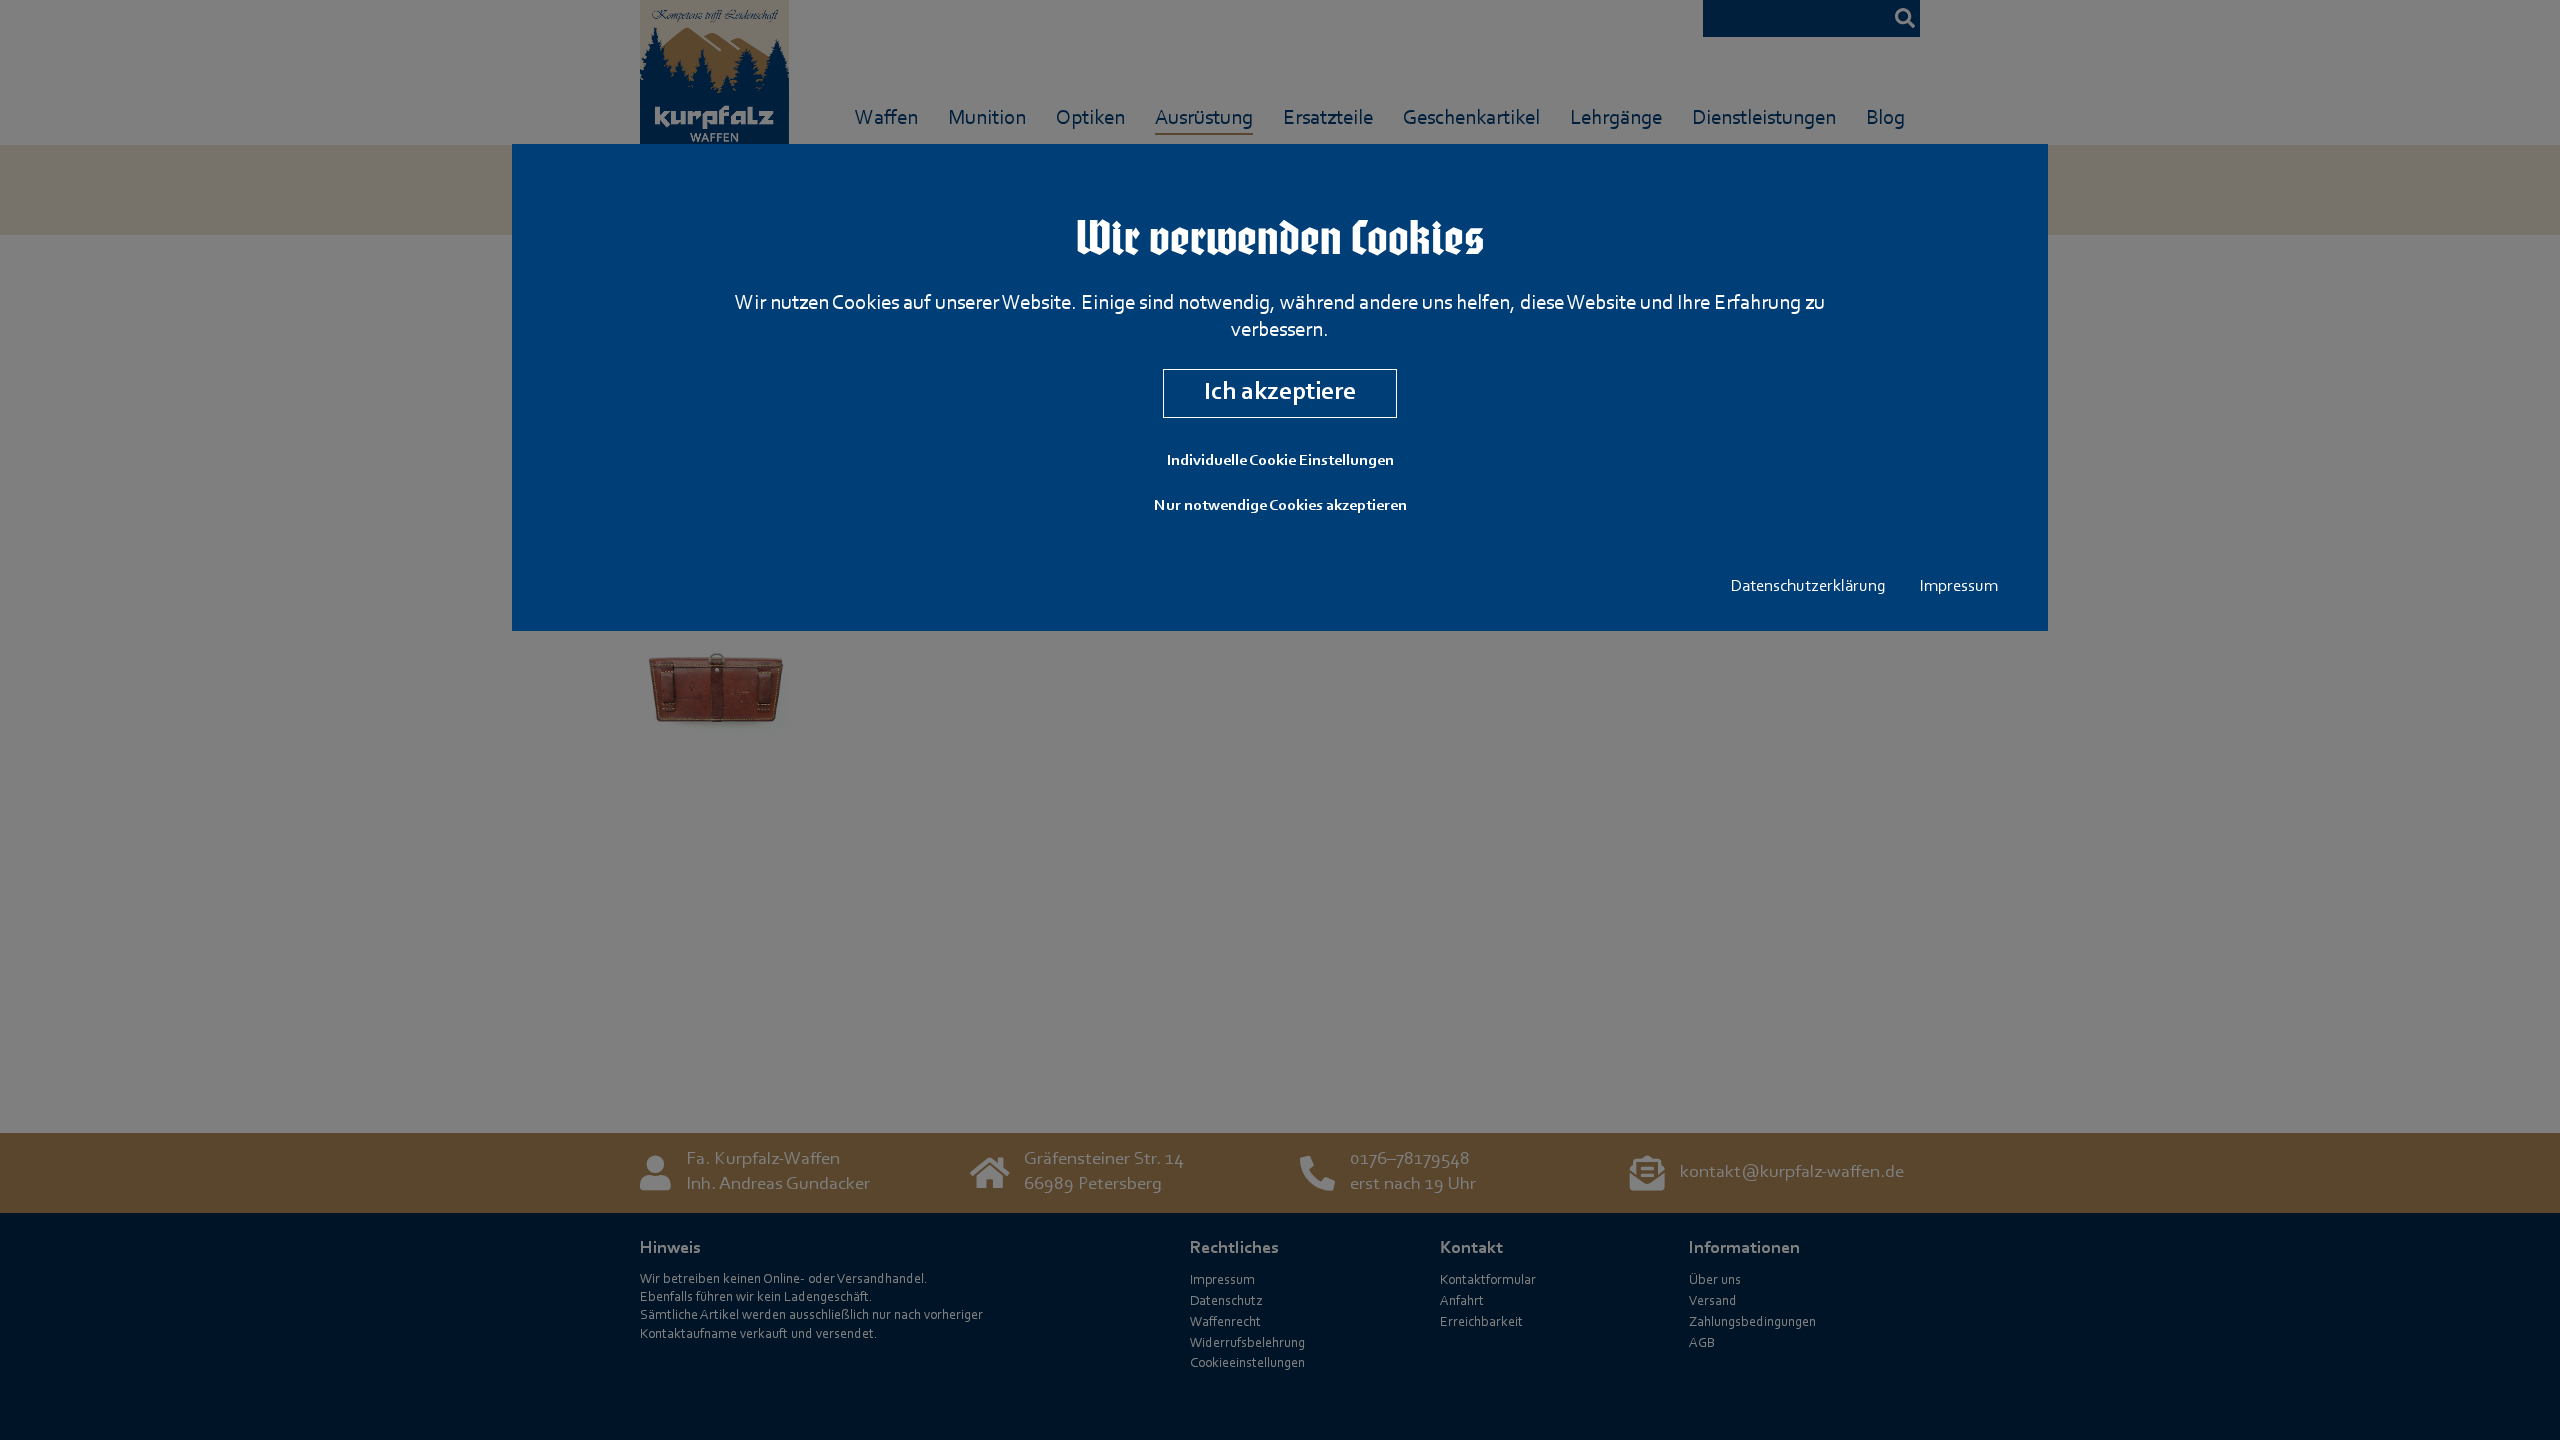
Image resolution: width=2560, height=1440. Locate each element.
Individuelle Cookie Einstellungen (1280, 461)
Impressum (1959, 587)
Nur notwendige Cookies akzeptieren (1280, 506)
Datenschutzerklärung (1808, 587)
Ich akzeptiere (1280, 392)
